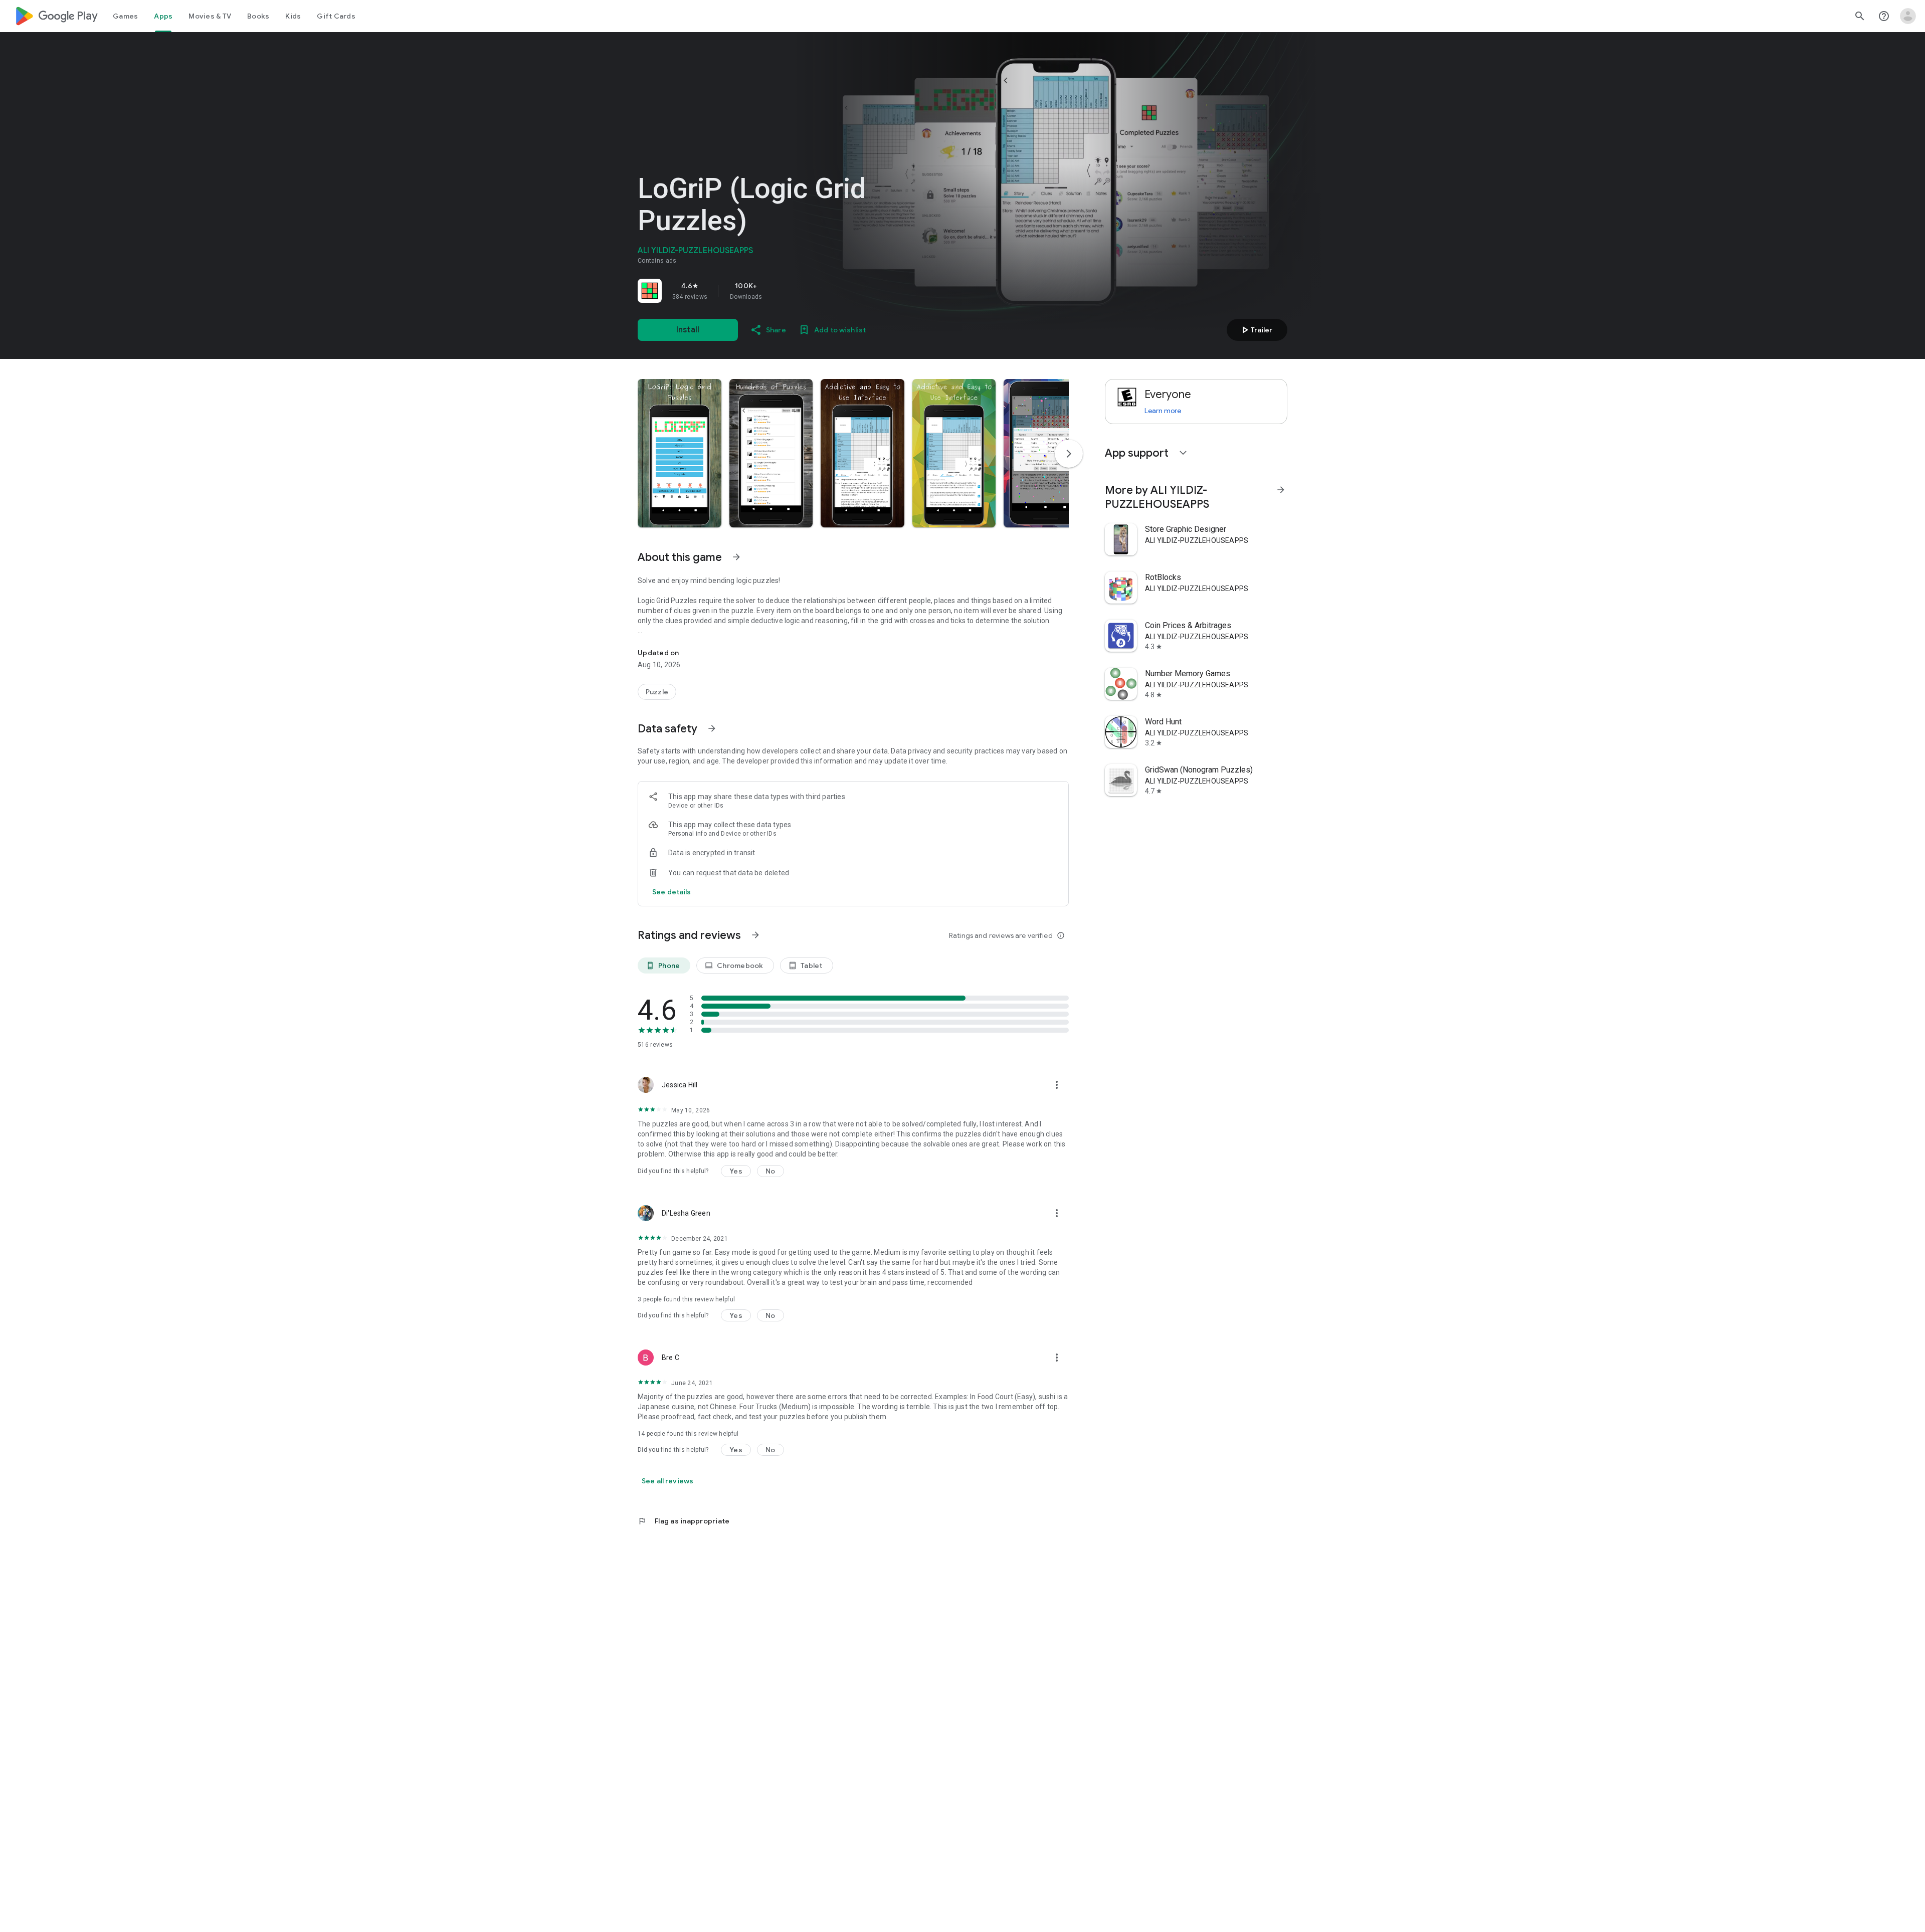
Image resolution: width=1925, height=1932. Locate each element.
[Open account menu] (1908, 16)
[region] (778, 291)
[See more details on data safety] (672, 892)
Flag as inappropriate (684, 1521)
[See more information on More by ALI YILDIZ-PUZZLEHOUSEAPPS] (1281, 490)
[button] (680, 453)
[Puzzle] (657, 692)
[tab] (125, 16)
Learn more (1163, 411)
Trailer (1256, 330)
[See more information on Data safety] (712, 728)
